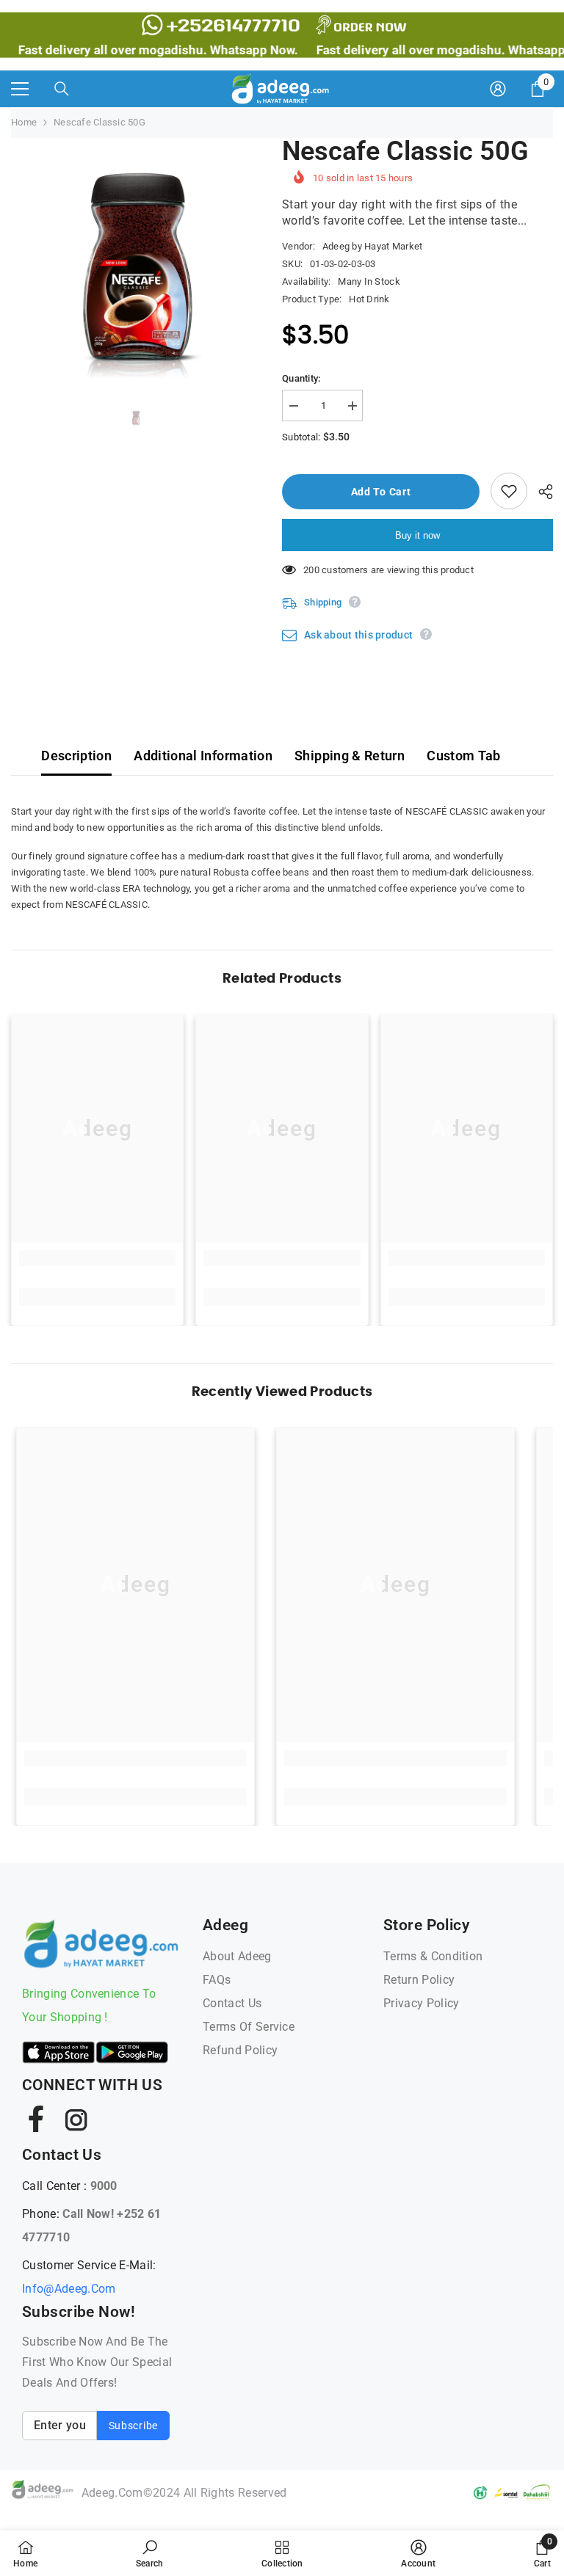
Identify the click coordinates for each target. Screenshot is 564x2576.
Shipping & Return (350, 756)
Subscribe (133, 2426)
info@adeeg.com (69, 2289)
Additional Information (203, 756)
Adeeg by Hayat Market (372, 246)
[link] (97, 1258)
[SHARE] (540, 492)
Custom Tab (464, 756)
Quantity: (301, 378)
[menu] (20, 89)
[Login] (498, 89)
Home (24, 122)
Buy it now (417, 535)
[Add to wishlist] (509, 491)
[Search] (62, 89)
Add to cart (381, 492)
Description (76, 756)
